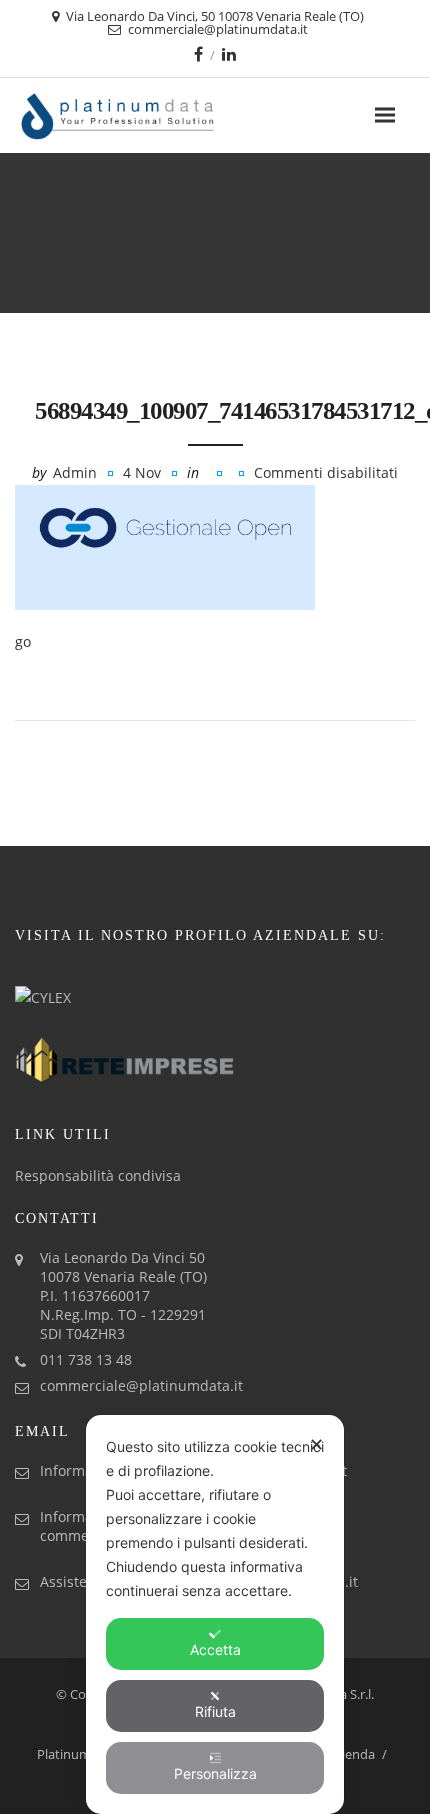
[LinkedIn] (229, 54)
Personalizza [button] (215, 1773)
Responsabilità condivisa (98, 1175)
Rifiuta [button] (215, 1711)
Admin (75, 472)
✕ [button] (316, 1444)
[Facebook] (198, 54)
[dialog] (215, 1614)
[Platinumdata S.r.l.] (152, 115)
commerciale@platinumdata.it (141, 1385)
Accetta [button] (215, 1649)
